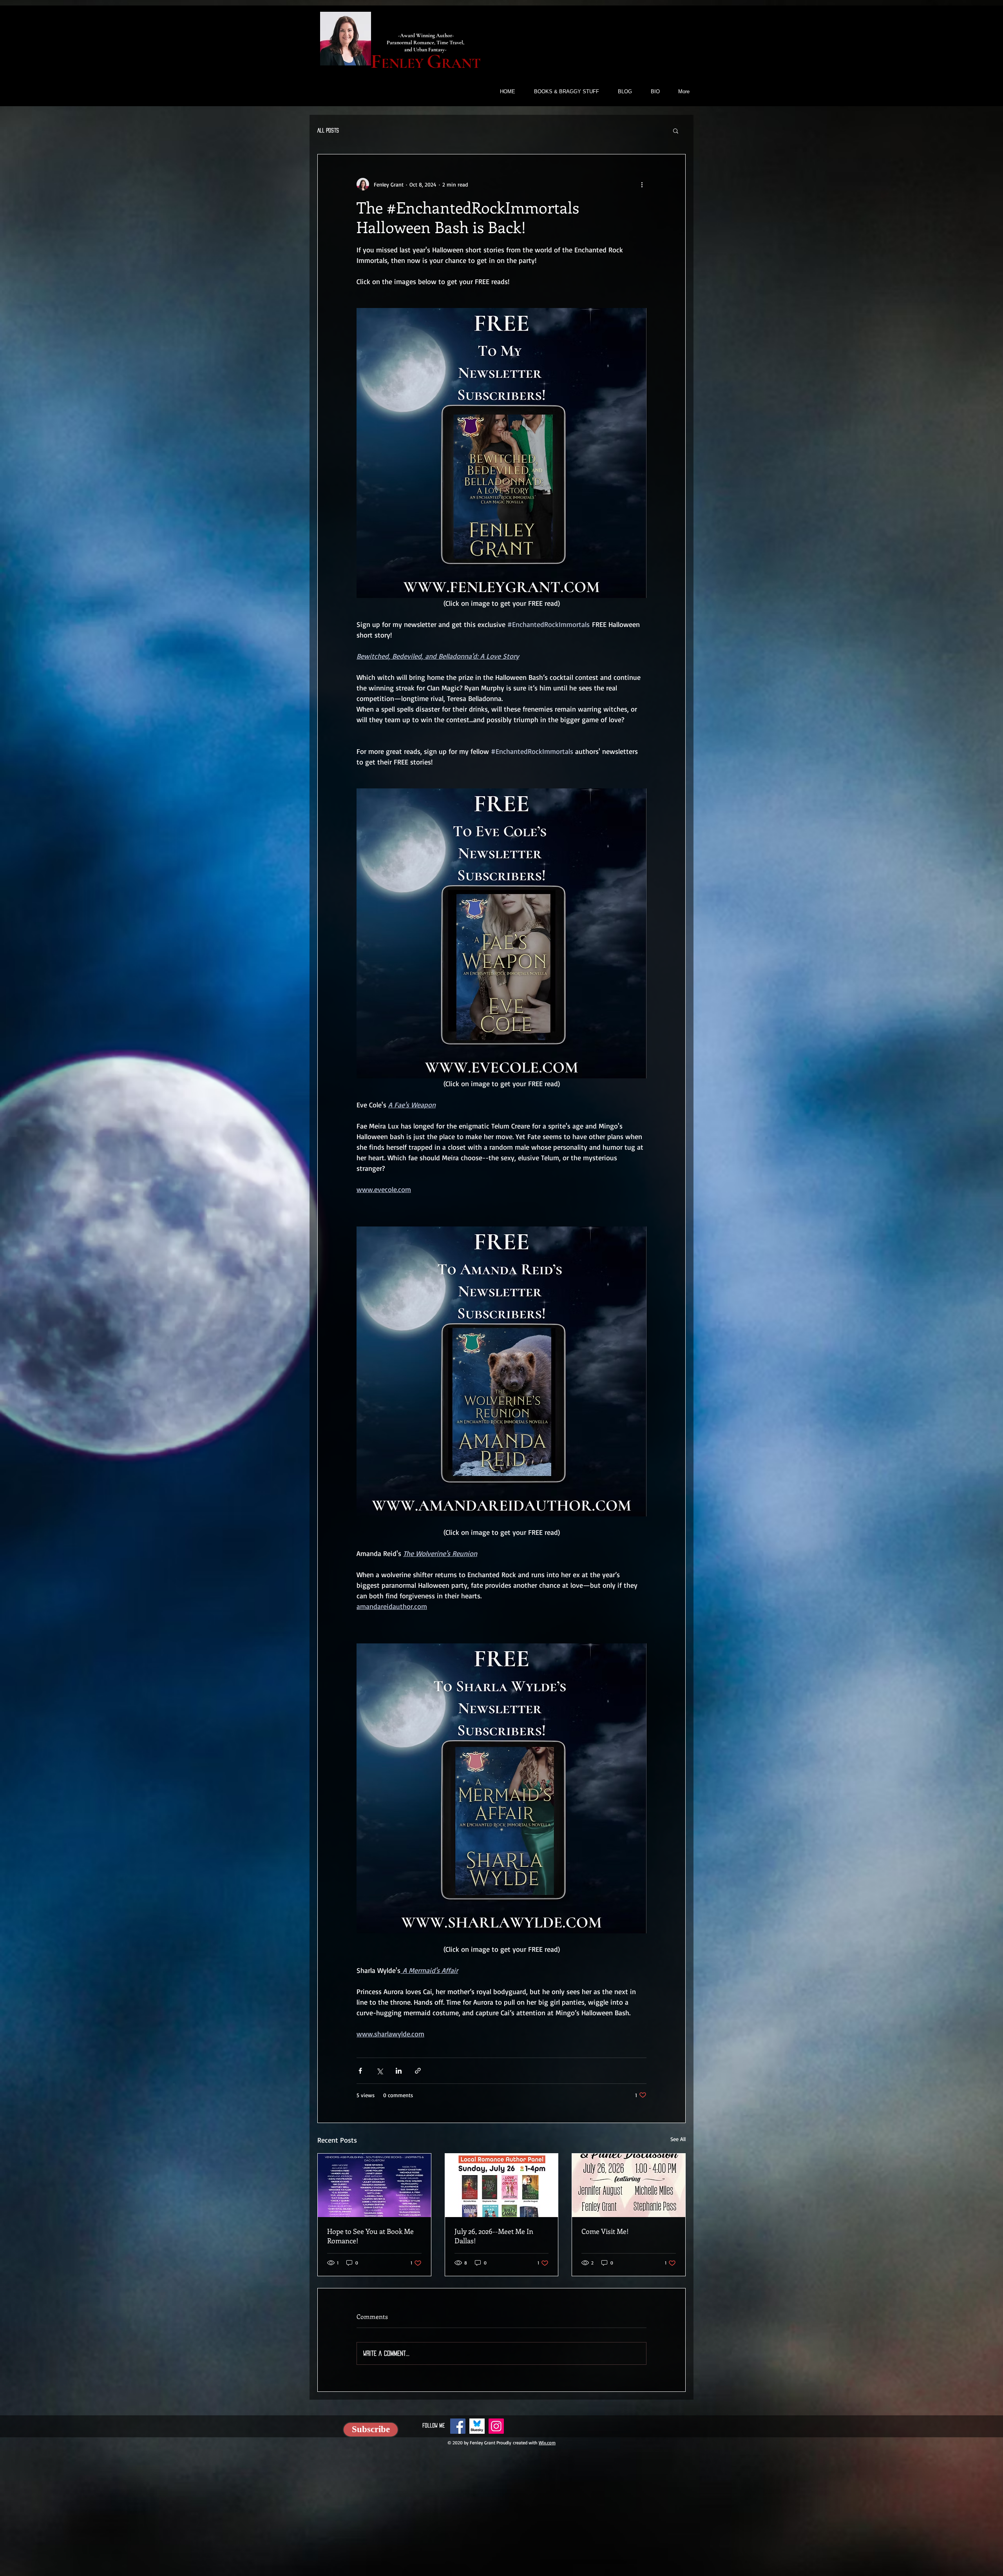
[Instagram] (496, 2426)
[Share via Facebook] (360, 2071)
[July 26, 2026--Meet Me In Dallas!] (502, 2185)
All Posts (328, 130)
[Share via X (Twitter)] (379, 2071)
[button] (676, 130)
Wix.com (547, 2443)
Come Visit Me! (605, 2231)
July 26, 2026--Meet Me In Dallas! (494, 2236)
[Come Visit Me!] (629, 2185)
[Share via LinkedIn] (399, 2071)
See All (678, 2139)
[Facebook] (458, 2426)
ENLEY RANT (426, 63)
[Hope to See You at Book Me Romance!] (374, 2185)
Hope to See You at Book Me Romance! (370, 2236)
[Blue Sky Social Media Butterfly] (477, 2426)
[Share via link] (418, 2071)
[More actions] (642, 184)
